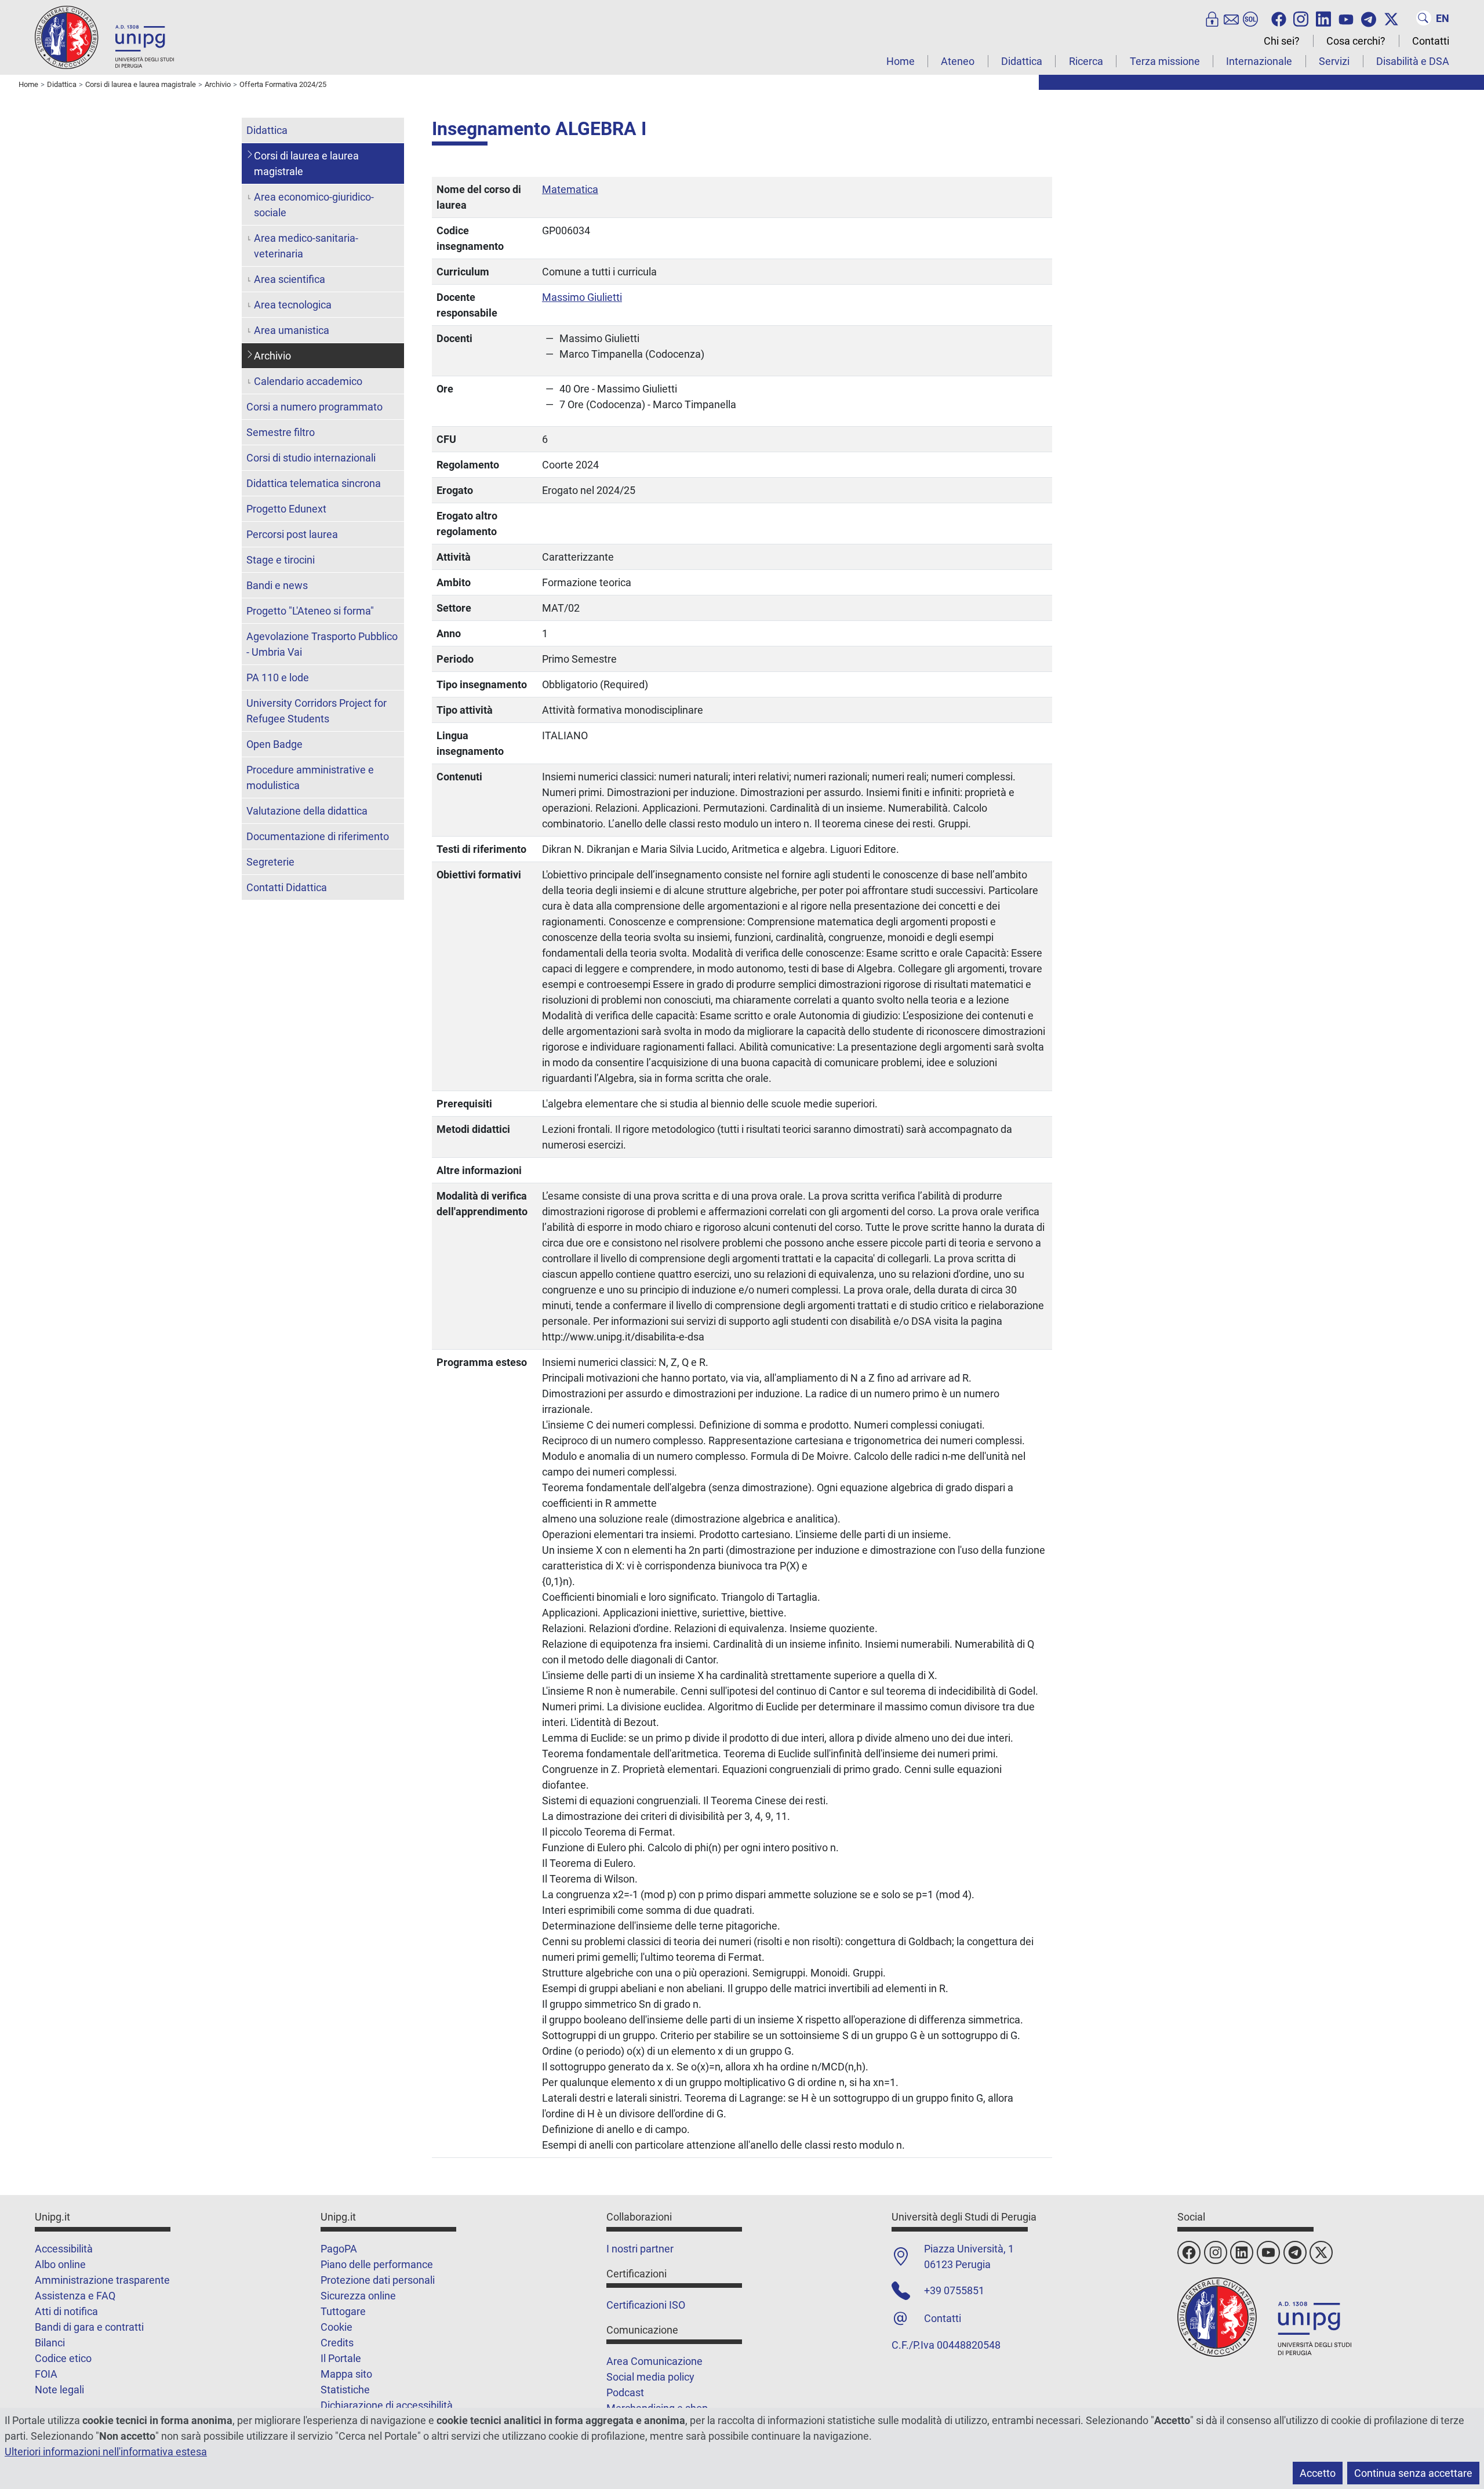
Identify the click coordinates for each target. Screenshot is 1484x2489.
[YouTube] (1346, 18)
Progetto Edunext (286, 509)
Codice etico (63, 2358)
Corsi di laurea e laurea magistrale (306, 163)
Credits (337, 2343)
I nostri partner (640, 2249)
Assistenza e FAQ (75, 2296)
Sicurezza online (358, 2296)
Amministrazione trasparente (102, 2280)
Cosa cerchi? (1356, 41)
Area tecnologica (293, 305)
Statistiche (345, 2390)
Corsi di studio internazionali (311, 458)
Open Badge (274, 744)
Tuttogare (343, 2311)
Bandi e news (277, 585)
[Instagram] (1301, 18)
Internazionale (1259, 61)
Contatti (1431, 41)
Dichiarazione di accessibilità (387, 2405)
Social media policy (650, 2377)
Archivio (272, 356)
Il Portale (341, 2358)
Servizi (1334, 61)
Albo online (60, 2264)
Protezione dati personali (378, 2280)
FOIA (46, 2374)
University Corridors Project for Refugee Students (317, 711)
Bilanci (50, 2343)
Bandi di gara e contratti (89, 2327)
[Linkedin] (1323, 18)
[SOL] (1250, 18)
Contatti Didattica (287, 887)
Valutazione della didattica (307, 811)
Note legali (59, 2390)
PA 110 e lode (278, 677)
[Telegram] (1369, 18)
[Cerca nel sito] (1424, 18)
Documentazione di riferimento (318, 836)
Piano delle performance (377, 2264)
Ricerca (1086, 61)
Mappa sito (346, 2374)
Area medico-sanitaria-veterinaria (306, 246)
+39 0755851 (954, 2290)
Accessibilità (64, 2249)
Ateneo (958, 61)
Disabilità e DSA (1413, 61)
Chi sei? (1282, 41)
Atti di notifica (66, 2311)
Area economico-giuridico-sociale (314, 205)
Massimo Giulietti (582, 297)
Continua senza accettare (1413, 2473)
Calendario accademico (308, 381)
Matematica (570, 189)
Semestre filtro (281, 432)
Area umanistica (292, 330)
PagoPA (339, 2249)
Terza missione (1165, 61)
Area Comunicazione (654, 2361)
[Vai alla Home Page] (104, 37)
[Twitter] (1391, 18)
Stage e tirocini (281, 560)
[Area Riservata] (1212, 18)
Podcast (625, 2392)
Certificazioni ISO (646, 2305)
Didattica (1022, 61)
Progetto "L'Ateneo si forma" (310, 611)
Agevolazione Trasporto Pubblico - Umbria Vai (322, 644)
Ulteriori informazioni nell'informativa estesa (106, 2452)
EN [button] (1443, 18)
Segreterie (270, 862)
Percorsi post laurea (292, 534)
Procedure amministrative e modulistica (310, 777)
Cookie (337, 2327)
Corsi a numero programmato (314, 407)
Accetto (1318, 2473)
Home (901, 61)
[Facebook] (1279, 18)
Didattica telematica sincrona (314, 483)
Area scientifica (290, 279)
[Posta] (1231, 18)
